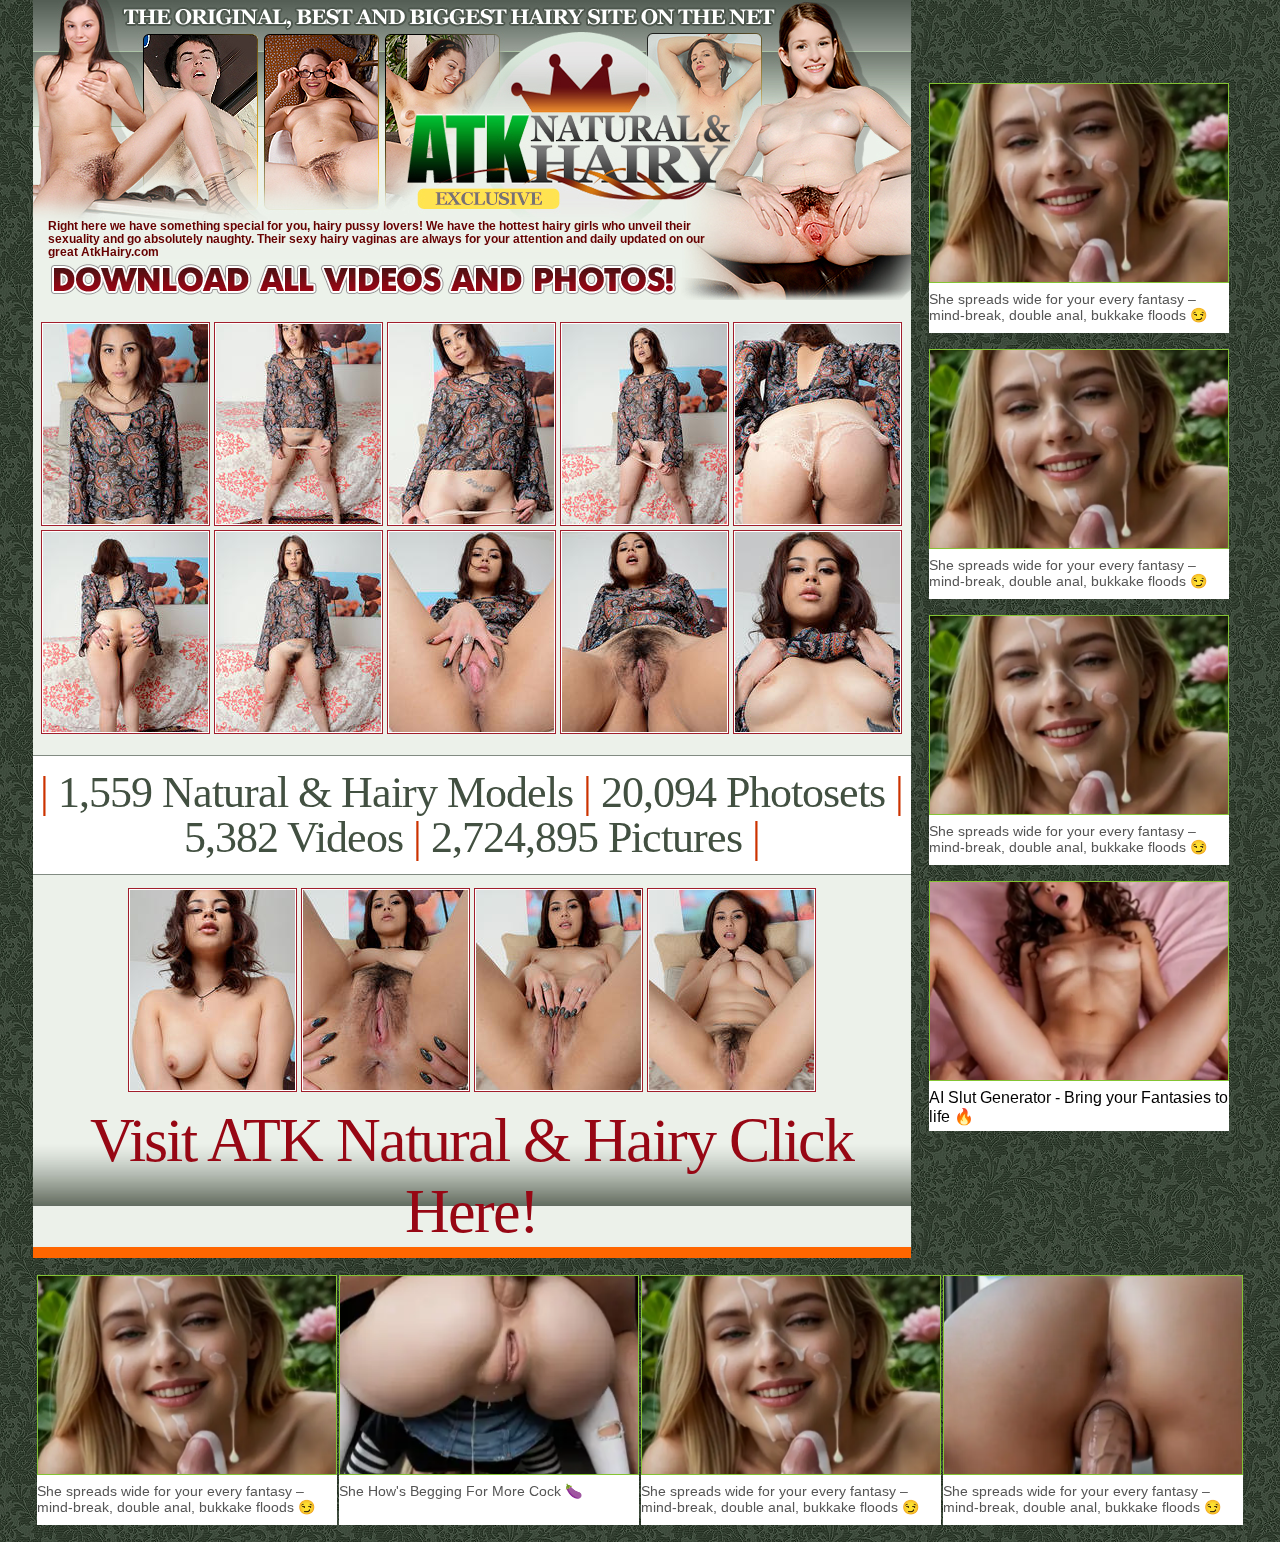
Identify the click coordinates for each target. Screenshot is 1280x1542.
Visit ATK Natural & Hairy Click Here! (471, 1175)
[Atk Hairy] (382, 294)
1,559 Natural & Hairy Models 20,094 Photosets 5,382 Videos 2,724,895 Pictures (471, 815)
